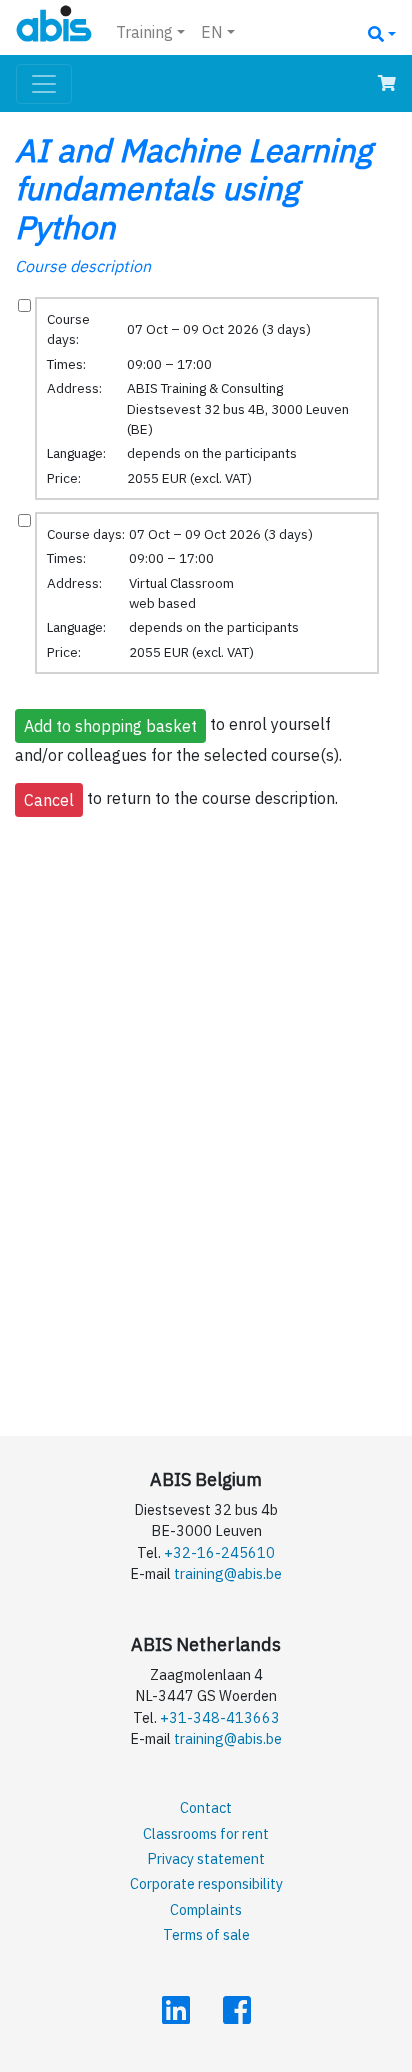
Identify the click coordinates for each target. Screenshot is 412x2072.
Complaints (206, 1909)
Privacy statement (206, 1858)
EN (212, 32)
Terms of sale (206, 1934)
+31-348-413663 (220, 1717)
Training (144, 32)
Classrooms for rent (206, 1833)
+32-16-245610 (219, 1552)
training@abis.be (228, 1573)
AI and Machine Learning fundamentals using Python (193, 188)
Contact (206, 1807)
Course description (83, 266)
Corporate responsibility (206, 1883)
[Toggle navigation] (44, 84)
